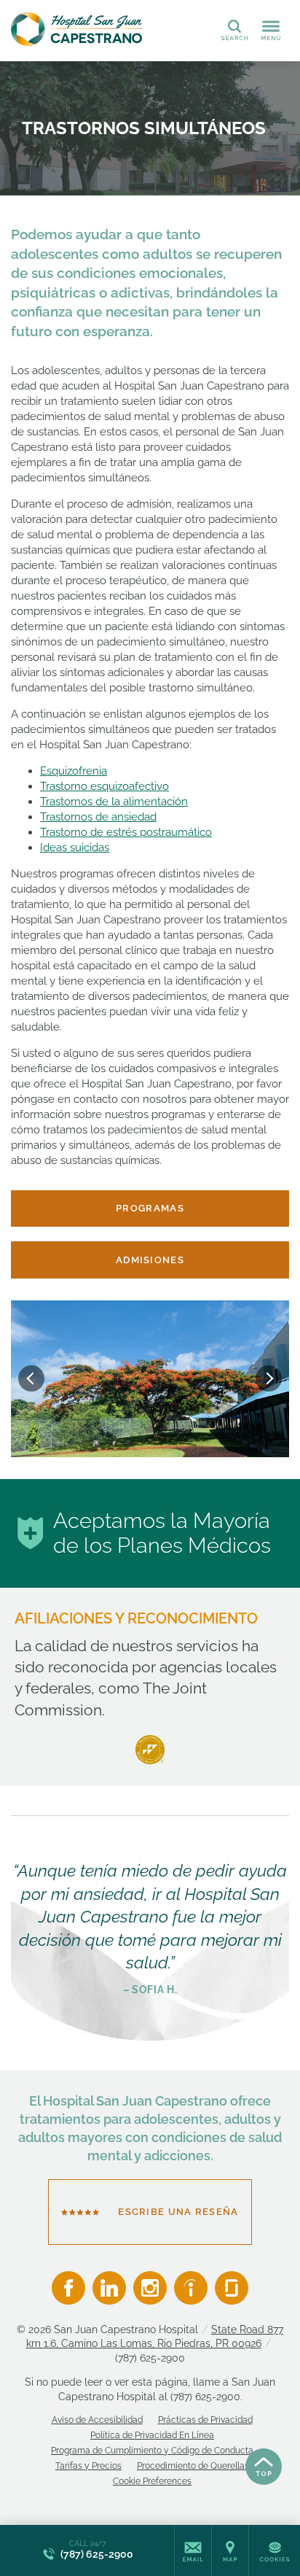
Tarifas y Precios (88, 2466)
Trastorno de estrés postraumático (126, 832)
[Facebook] (68, 2288)
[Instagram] (150, 2288)
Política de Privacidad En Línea (152, 2435)
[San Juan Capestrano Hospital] (76, 29)
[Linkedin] (109, 2288)
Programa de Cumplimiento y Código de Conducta (152, 2451)
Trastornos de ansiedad (98, 817)
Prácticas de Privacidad (205, 2420)
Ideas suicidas (75, 847)
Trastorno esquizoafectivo (104, 786)
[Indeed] (191, 2288)
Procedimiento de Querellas (193, 2466)
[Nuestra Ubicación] (230, 2550)
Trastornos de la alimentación (114, 802)
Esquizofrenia (74, 771)
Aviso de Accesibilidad (97, 2420)
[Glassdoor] (232, 2288)
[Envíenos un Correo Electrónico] (193, 2550)
